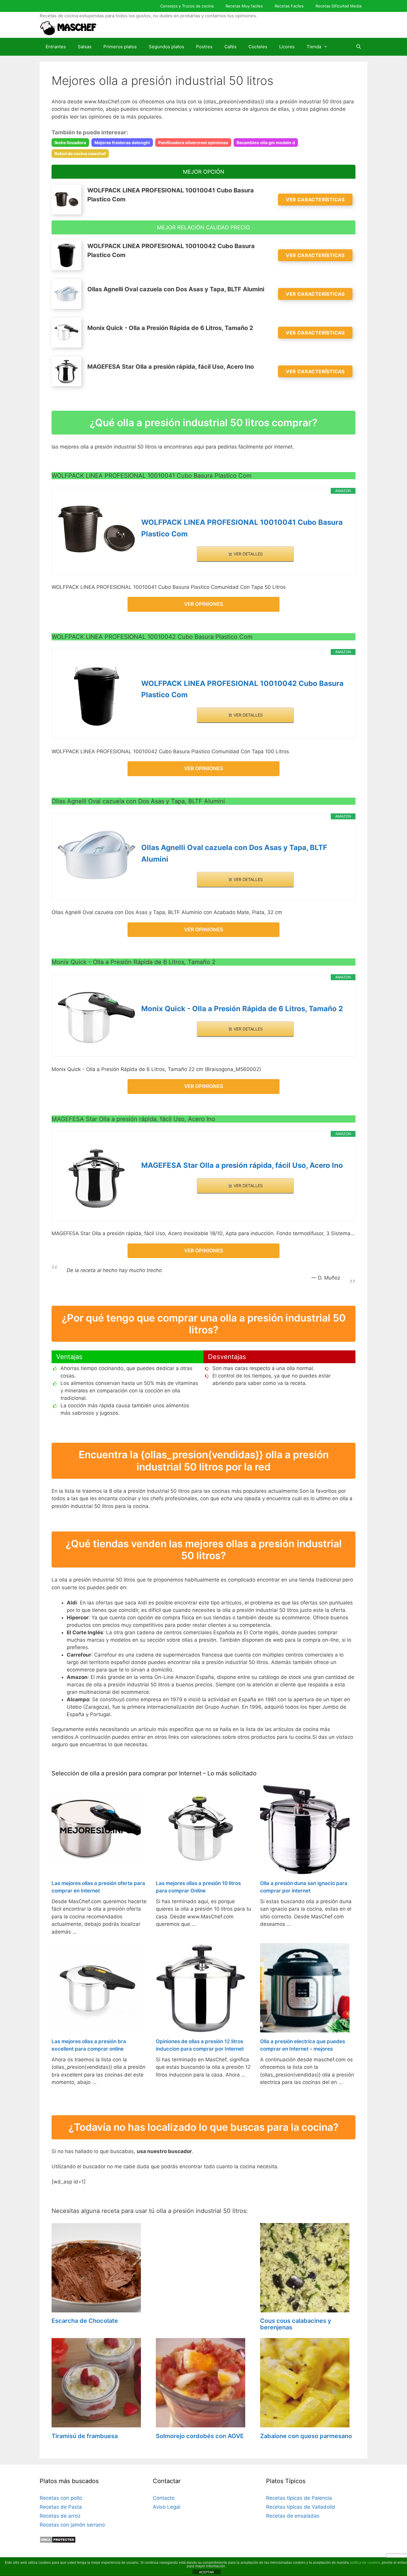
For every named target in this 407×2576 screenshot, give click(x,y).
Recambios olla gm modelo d (266, 143)
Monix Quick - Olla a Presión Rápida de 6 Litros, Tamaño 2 (242, 1009)
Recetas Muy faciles (244, 6)
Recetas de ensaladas (293, 2516)
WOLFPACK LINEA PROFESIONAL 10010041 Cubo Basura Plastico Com (242, 528)
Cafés (230, 47)
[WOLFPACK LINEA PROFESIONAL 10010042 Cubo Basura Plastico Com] (97, 696)
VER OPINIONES (204, 604)
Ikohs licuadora (70, 143)
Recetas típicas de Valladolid (301, 2507)
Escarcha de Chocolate (85, 2321)
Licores (287, 47)
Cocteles (258, 47)
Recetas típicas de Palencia (299, 2498)
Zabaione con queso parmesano (306, 2436)
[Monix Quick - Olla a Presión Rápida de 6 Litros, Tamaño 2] (97, 1018)
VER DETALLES (248, 554)
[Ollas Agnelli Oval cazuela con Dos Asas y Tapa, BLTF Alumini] (97, 855)
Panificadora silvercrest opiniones (193, 143)
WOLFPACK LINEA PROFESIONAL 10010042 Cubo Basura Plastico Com (242, 689)
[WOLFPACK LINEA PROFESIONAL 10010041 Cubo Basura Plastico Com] (97, 529)
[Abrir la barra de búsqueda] (359, 47)
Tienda (314, 47)
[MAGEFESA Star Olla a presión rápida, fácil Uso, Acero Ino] (97, 1178)
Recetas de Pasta (61, 2507)
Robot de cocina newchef (80, 154)
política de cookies (365, 2563)
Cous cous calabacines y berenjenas (296, 2324)
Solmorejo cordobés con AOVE (200, 2436)
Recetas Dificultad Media (338, 6)
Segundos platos (166, 47)
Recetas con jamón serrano (72, 2525)
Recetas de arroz (60, 2516)
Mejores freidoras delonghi (122, 143)
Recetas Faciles (289, 6)
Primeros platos (120, 47)
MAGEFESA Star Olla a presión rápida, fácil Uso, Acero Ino (242, 1165)
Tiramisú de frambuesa (85, 2436)
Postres (204, 47)
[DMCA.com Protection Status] (58, 2541)
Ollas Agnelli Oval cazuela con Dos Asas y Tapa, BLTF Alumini (234, 853)
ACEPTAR (206, 2572)
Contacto (164, 2498)
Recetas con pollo (61, 2498)
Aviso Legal (167, 2507)
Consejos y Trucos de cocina (187, 6)
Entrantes (56, 47)
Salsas (85, 47)
